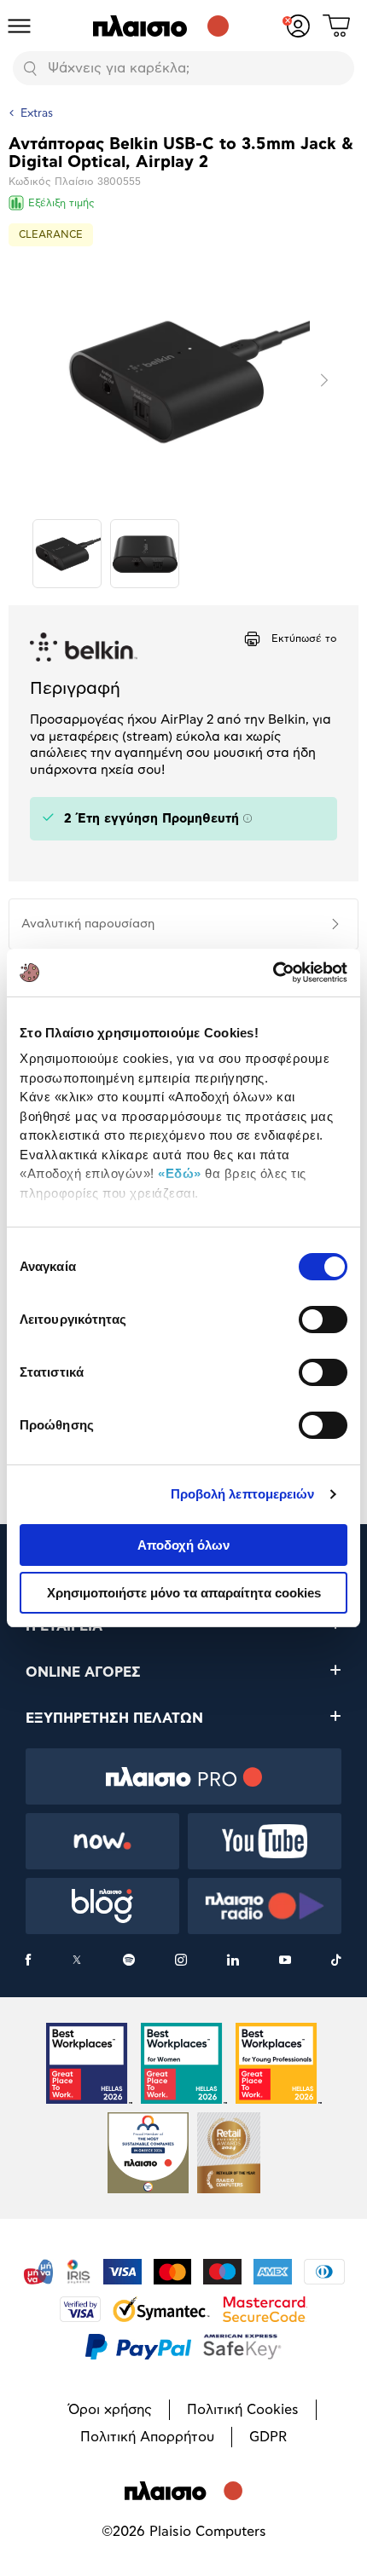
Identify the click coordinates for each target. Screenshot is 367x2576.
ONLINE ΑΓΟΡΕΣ (83, 1672)
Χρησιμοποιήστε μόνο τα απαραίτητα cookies (184, 1593)
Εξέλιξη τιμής (61, 203)
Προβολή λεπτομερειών (243, 1494)
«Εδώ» (180, 1173)
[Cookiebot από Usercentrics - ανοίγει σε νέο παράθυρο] (273, 973)
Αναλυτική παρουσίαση (88, 924)
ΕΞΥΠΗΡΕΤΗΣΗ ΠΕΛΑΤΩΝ (114, 1718)
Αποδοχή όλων (183, 1545)
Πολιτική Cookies (243, 2410)
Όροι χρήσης (110, 2410)
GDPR (268, 2437)
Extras (37, 114)
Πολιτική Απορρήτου (147, 2437)
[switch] (323, 1320)
